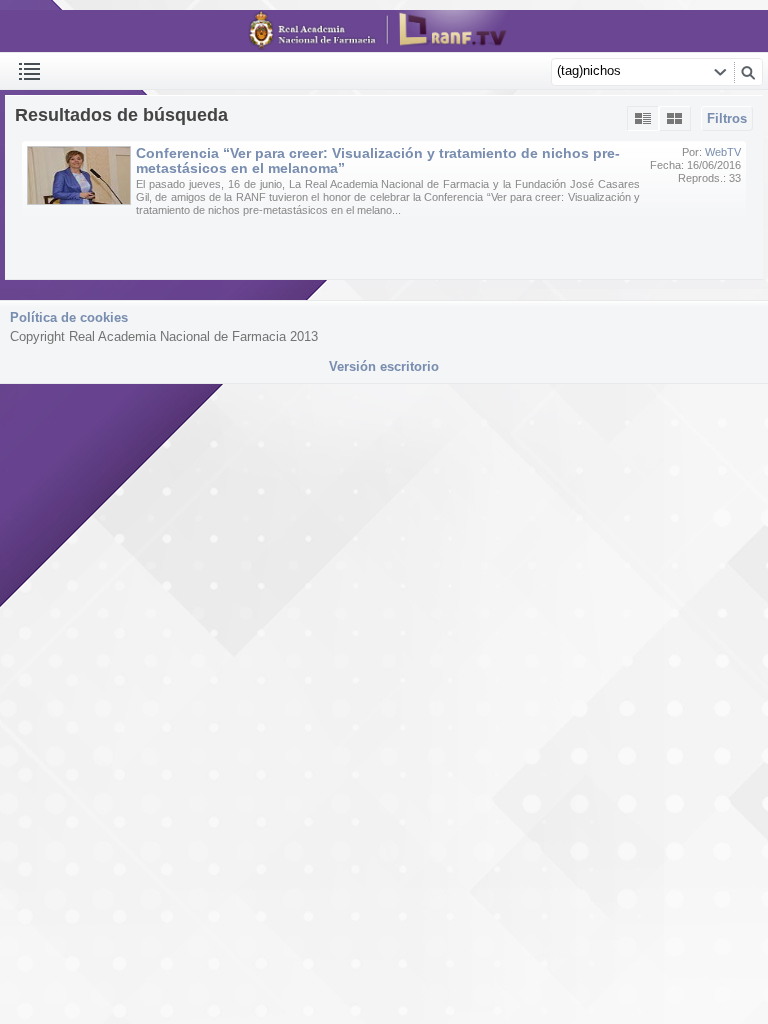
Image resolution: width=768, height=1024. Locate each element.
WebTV (723, 152)
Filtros (727, 118)
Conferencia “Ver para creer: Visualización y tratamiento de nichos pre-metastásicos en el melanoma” (378, 160)
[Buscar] (748, 72)
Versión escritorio (384, 366)
